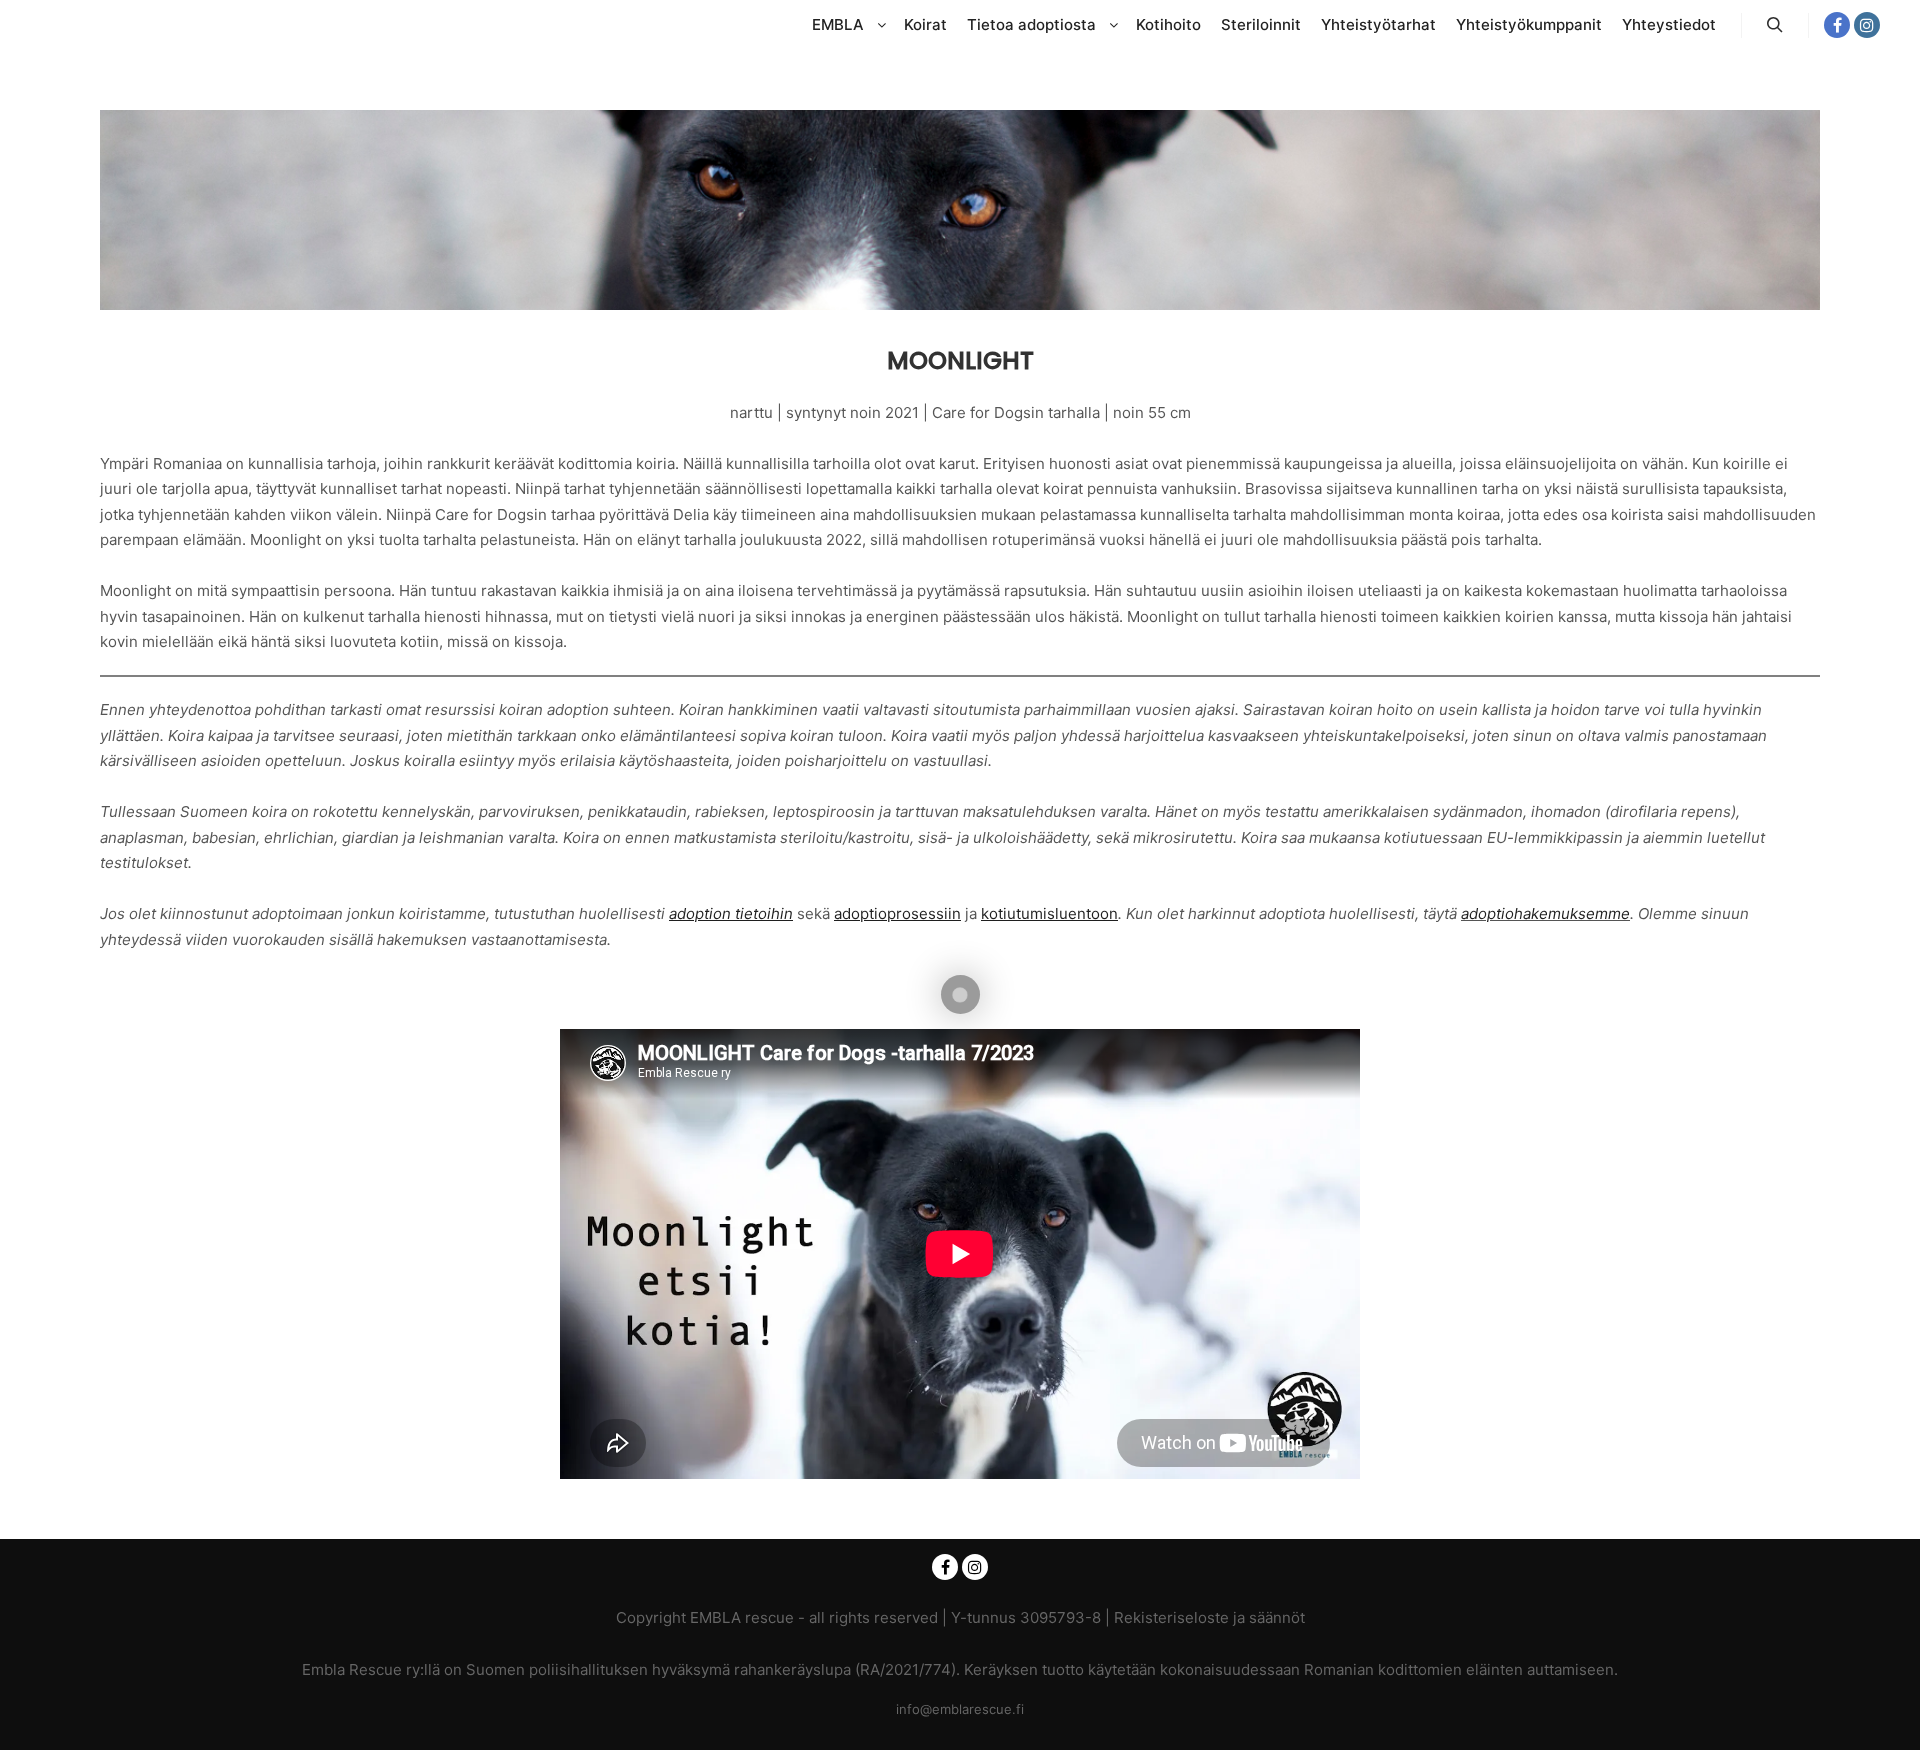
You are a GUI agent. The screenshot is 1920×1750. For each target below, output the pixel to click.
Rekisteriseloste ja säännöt (1209, 1617)
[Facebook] (1837, 25)
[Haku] (1775, 25)
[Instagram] (1867, 25)
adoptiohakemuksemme (1545, 913)
